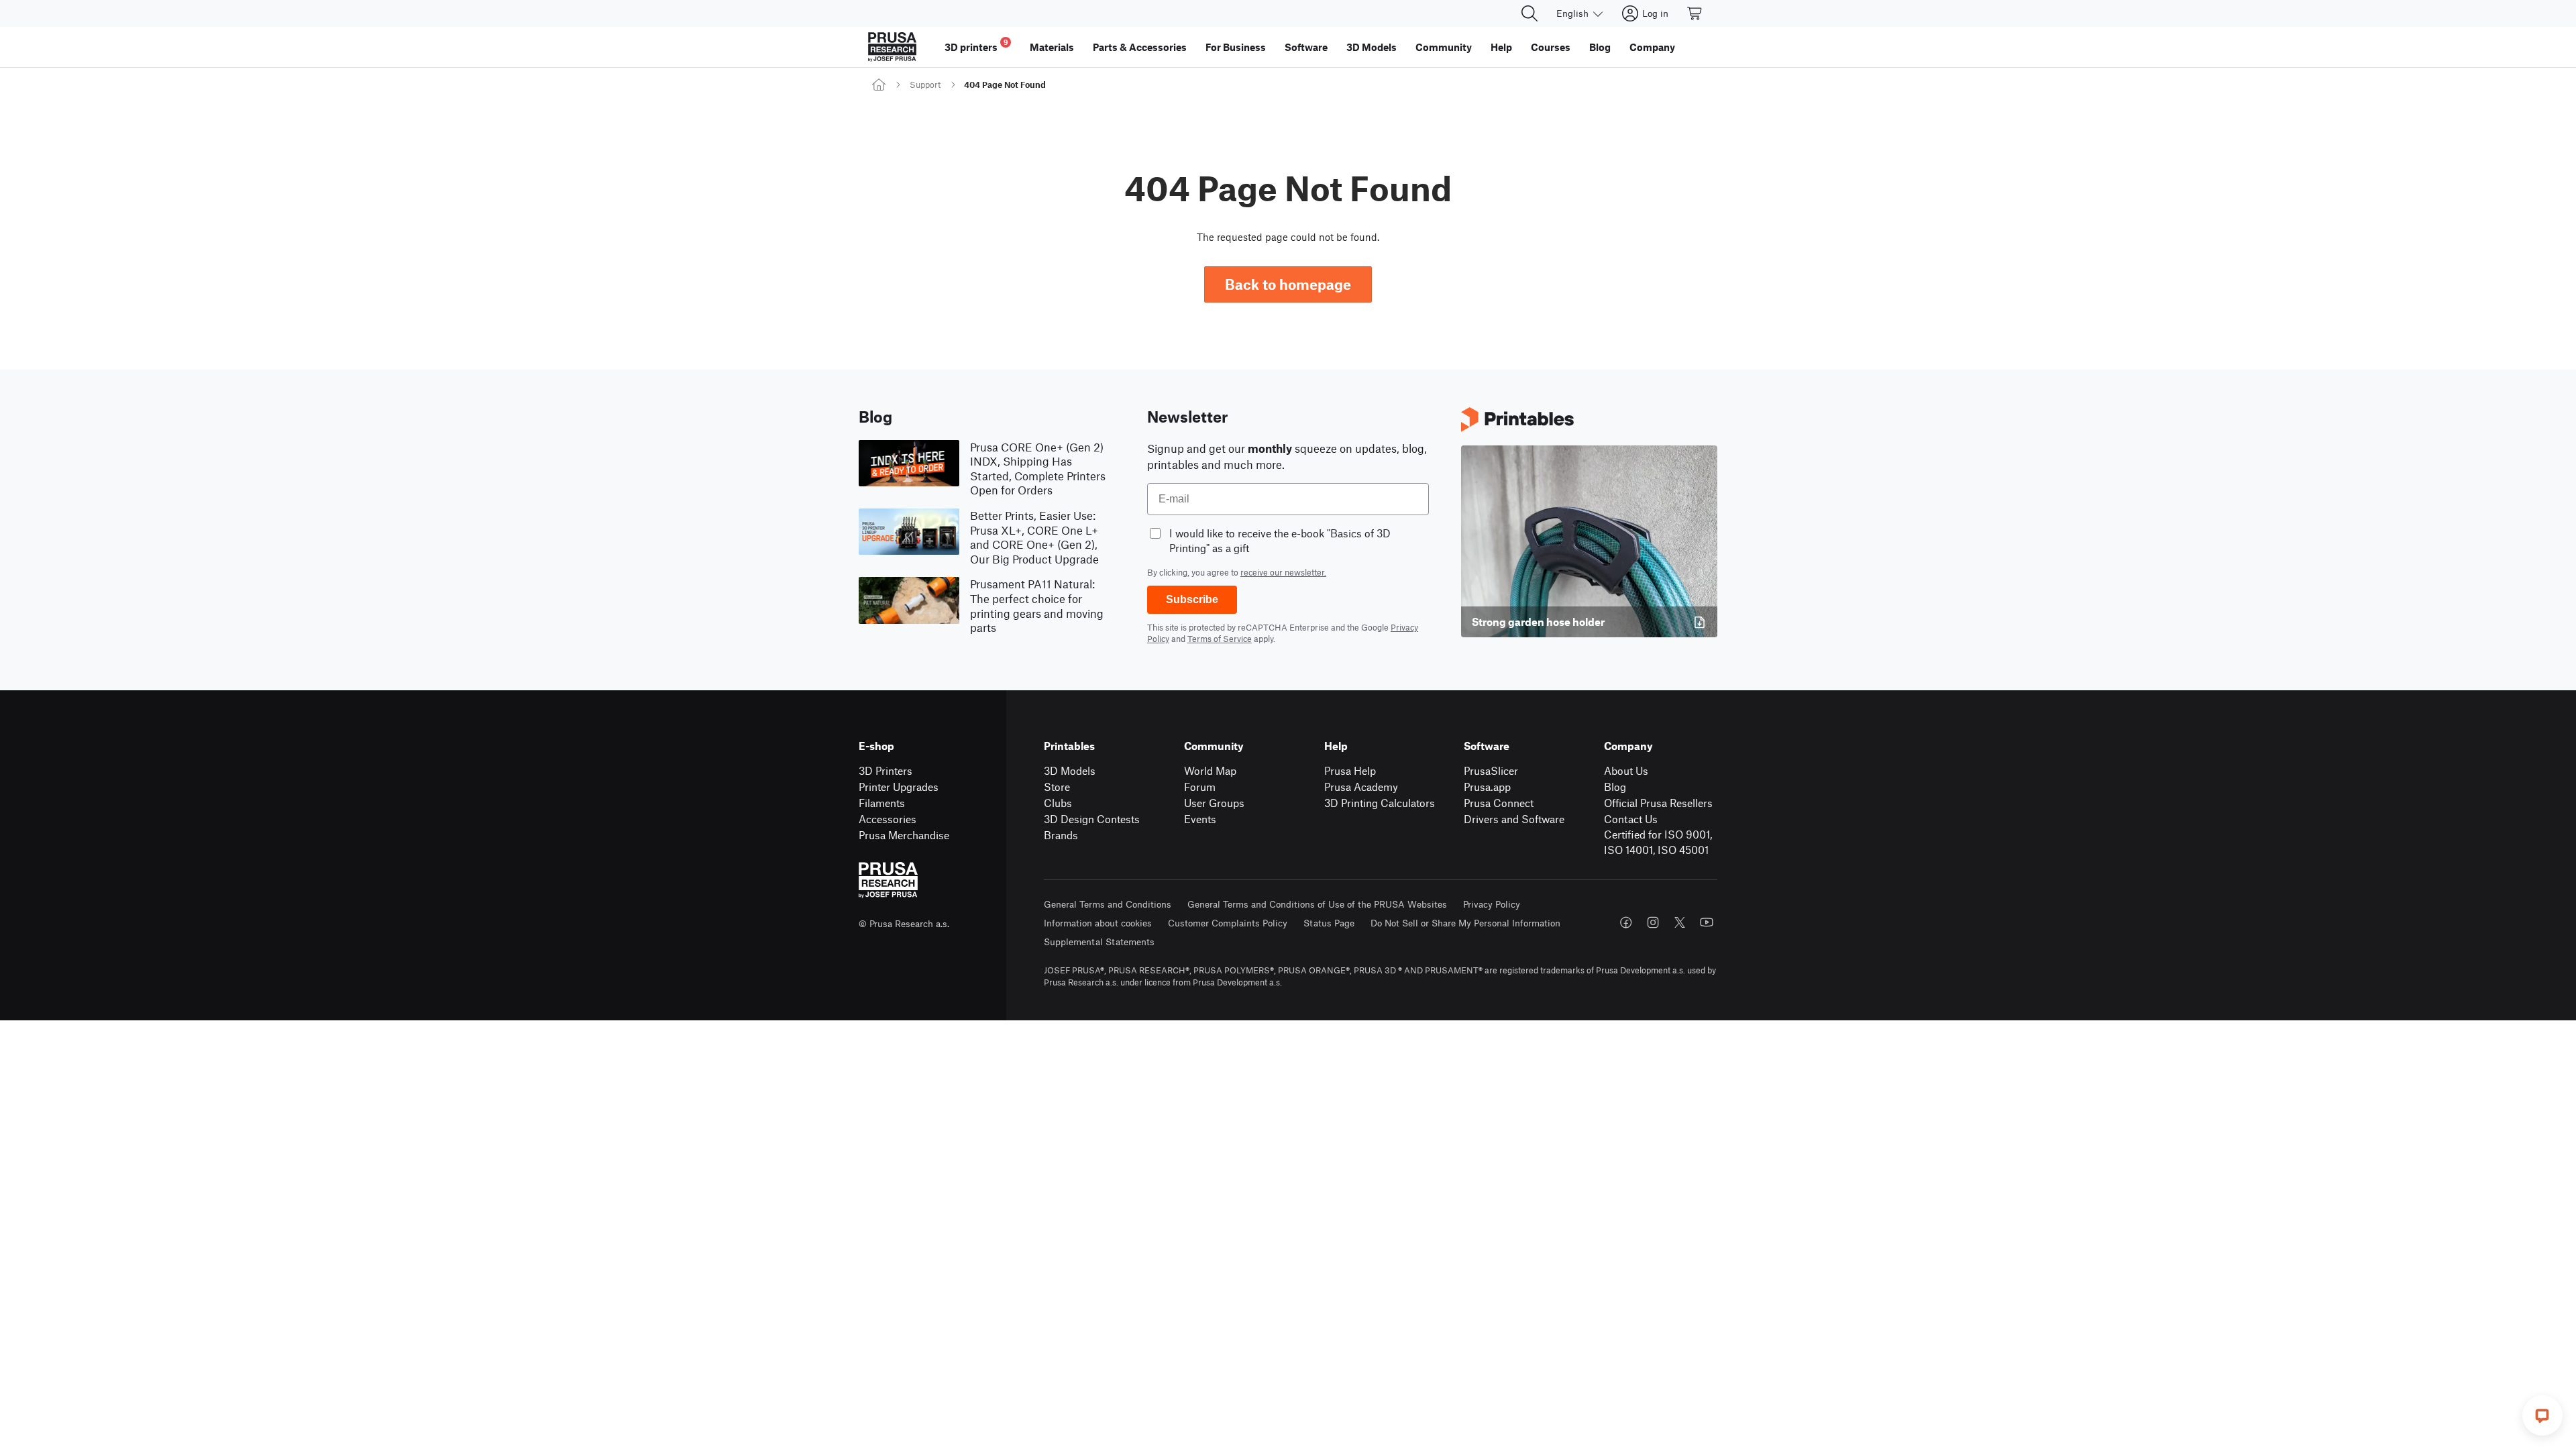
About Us (1626, 770)
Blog (1615, 787)
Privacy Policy (1492, 904)
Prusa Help (1350, 770)
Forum (1200, 787)
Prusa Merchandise (904, 835)
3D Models (1070, 770)
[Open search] (1529, 13)
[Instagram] (1653, 922)
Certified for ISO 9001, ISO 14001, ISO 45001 (1658, 842)
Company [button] (1652, 47)
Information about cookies (1098, 923)
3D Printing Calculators (1380, 803)
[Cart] (1695, 13)
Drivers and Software (1514, 819)
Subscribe (1192, 599)
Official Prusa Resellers (1658, 803)
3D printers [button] (976, 45)
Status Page (1329, 923)
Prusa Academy (1361, 787)
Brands (1061, 835)
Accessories (888, 819)
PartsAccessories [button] (1140, 47)
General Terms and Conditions (1108, 904)
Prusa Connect (1499, 803)
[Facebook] (1626, 922)
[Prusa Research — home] (892, 47)
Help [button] (1501, 47)
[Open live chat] (2542, 1415)
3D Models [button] (1372, 47)
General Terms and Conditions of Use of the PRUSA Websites (1317, 904)
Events (1200, 819)
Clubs (1058, 803)
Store (1057, 787)
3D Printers (885, 770)
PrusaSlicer (1491, 770)
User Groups (1214, 803)
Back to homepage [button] (1288, 284)
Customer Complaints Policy (1228, 923)
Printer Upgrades (899, 787)
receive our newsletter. (1283, 572)
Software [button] (1306, 47)
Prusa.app (1487, 787)
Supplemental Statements (1099, 942)
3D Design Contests (1092, 819)
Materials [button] (1052, 47)
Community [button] (1444, 47)
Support (925, 85)
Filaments (882, 803)
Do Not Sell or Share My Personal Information (1465, 923)
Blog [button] (1600, 47)
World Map (1210, 770)
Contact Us (1631, 819)
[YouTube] (1707, 922)
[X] (1680, 922)
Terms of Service (1220, 639)
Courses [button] (1551, 47)
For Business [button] (1236, 47)
